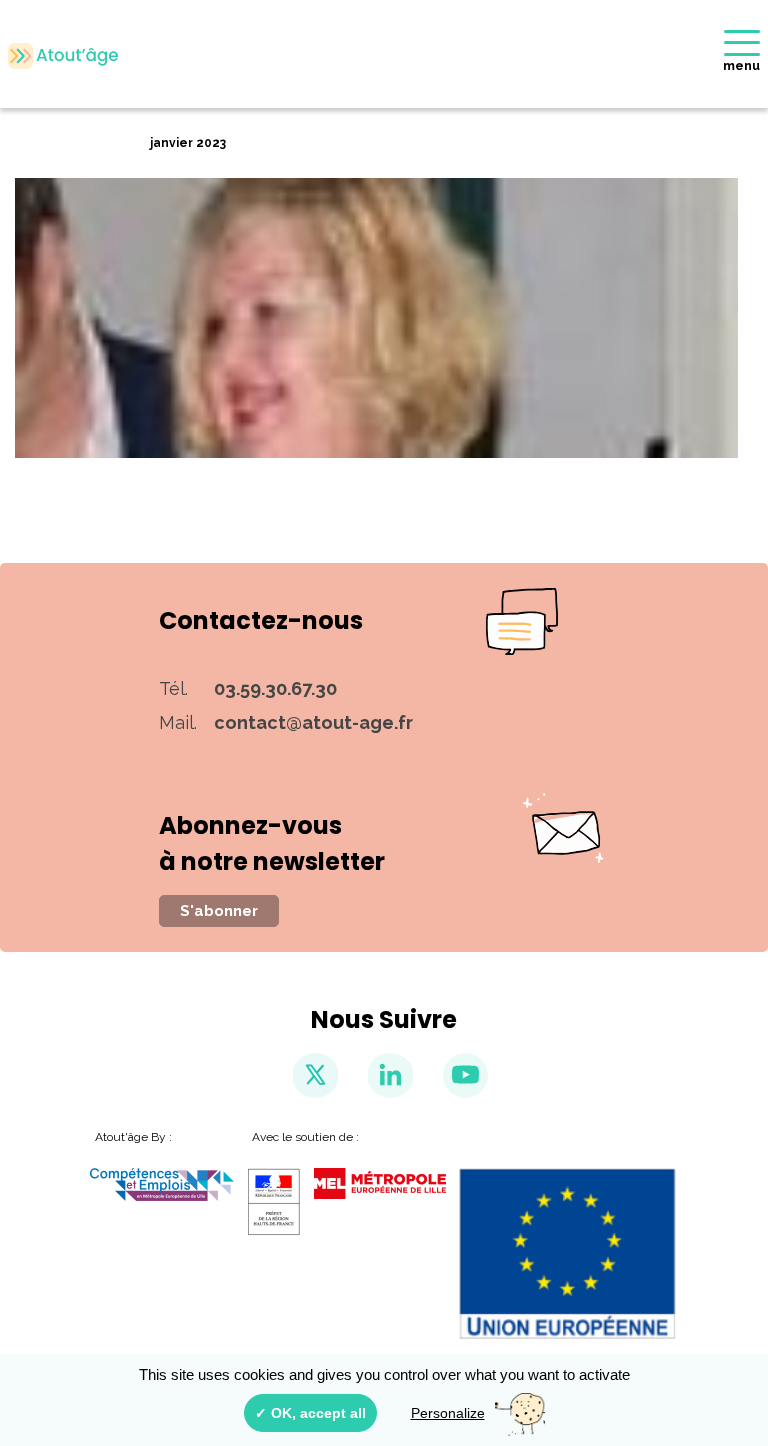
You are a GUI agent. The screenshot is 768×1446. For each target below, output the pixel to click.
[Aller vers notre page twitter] (315, 1075)
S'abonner (219, 911)
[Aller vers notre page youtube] (465, 1075)
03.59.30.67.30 (275, 688)
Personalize (448, 1413)
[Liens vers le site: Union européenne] (569, 1254)
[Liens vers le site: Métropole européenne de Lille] (380, 1183)
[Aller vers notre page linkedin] (390, 1075)
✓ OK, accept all (310, 1413)
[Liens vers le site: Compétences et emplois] (162, 1184)
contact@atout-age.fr (313, 722)
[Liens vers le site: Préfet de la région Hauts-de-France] (274, 1202)
